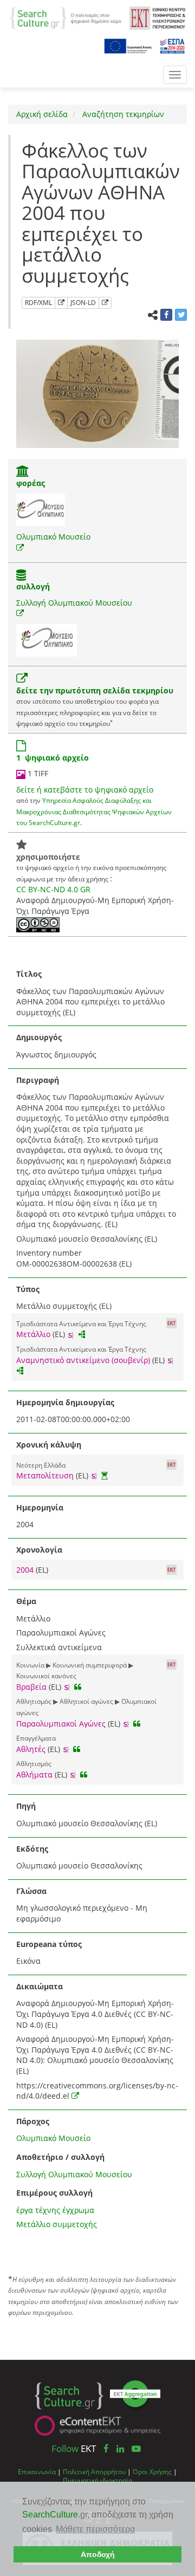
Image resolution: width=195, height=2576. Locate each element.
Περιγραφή (38, 1080)
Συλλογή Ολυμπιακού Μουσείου (74, 603)
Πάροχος (33, 2121)
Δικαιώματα (40, 1986)
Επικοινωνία (37, 2471)
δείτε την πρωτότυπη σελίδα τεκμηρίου (95, 690)
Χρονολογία (39, 1550)
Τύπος (28, 1289)
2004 (26, 1570)
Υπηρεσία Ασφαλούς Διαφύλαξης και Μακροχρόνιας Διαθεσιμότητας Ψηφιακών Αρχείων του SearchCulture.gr (94, 811)
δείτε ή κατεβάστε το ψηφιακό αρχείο (85, 790)
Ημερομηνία (40, 1507)
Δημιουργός (39, 1037)
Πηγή (26, 1806)
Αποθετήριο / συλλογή (60, 2157)
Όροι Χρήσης (152, 2471)
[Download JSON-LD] (105, 303)
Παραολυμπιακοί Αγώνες (61, 1724)
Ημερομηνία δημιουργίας (65, 1402)
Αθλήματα (34, 1774)
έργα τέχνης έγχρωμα (55, 2210)
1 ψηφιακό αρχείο (53, 758)
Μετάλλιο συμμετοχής (57, 2224)
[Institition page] (23, 472)
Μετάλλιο (33, 1334)
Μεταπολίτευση (45, 1475)
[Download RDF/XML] (61, 303)
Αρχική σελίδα (42, 114)
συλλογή (33, 586)
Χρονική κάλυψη (49, 1445)
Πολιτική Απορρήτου (94, 2471)
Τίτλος (29, 974)
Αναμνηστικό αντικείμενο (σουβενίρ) (83, 1360)
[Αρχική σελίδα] (66, 17)
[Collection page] (21, 576)
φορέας (31, 483)
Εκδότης (32, 1849)
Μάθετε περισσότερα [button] (95, 2529)
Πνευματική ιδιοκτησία (97, 2480)
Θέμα (26, 1601)
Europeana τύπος (49, 1944)
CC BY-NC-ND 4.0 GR (53, 889)
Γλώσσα (31, 1891)
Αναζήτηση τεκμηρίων (122, 114)
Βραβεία (31, 1687)
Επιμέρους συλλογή (54, 2193)
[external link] (20, 547)
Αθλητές (31, 1749)
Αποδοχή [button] (98, 2554)
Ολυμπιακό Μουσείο (53, 537)
